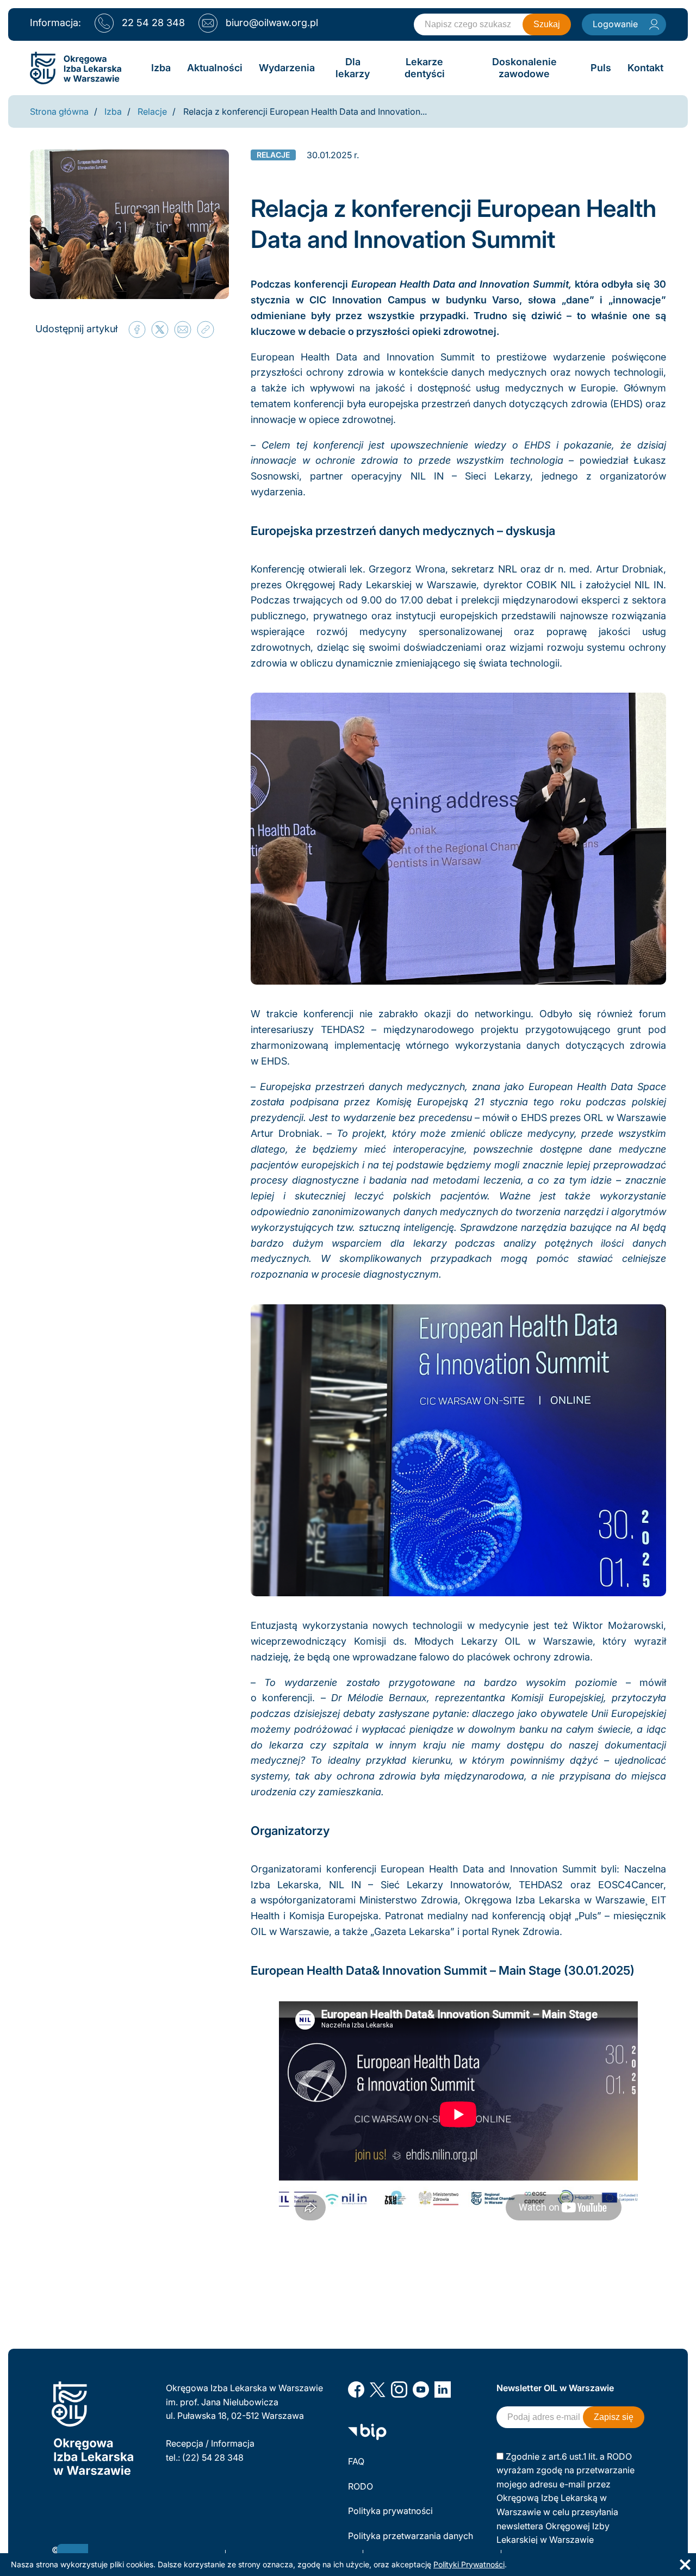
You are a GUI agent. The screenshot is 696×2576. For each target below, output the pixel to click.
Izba (113, 111)
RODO (361, 2486)
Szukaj (547, 24)
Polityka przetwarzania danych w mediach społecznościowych (412, 2543)
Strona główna (59, 111)
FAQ (356, 2461)
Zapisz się (614, 2417)
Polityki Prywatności (469, 2564)
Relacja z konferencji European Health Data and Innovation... (305, 111)
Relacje (152, 111)
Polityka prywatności (390, 2511)
